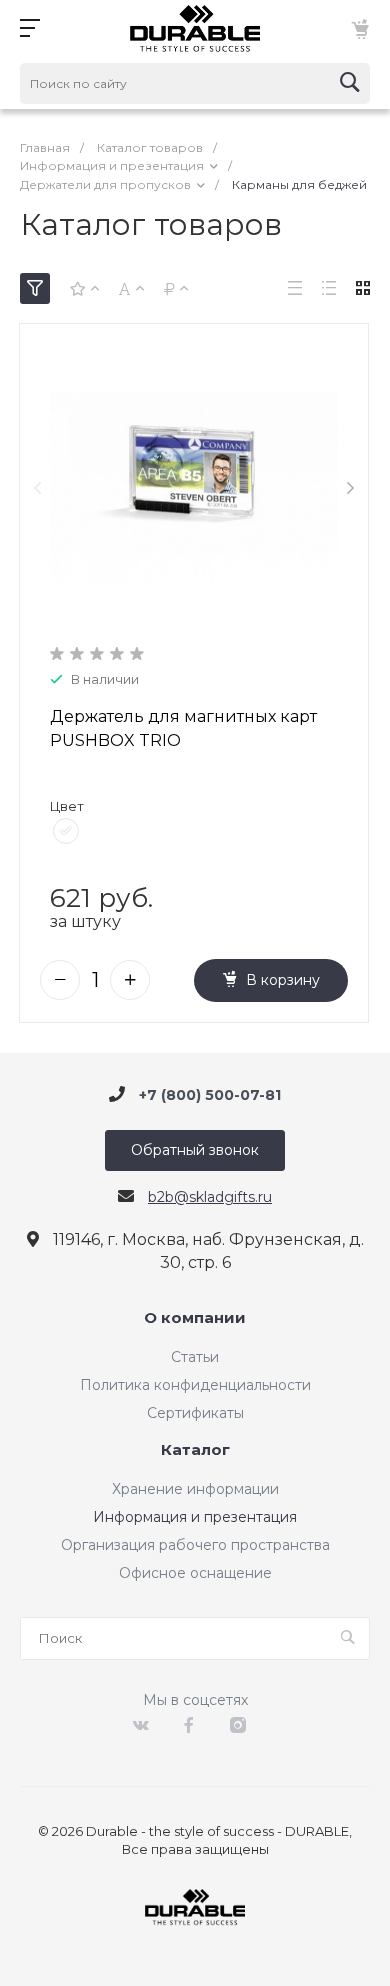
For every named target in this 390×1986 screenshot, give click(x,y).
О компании (195, 1318)
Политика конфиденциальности (195, 1385)
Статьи (195, 1357)
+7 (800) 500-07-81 (210, 1094)
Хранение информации (195, 1489)
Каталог (195, 1450)
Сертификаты (195, 1413)
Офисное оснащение (195, 1573)
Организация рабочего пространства (195, 1545)
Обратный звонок (195, 1150)
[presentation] (37, 488)
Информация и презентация (195, 1517)
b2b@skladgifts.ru (210, 1197)
